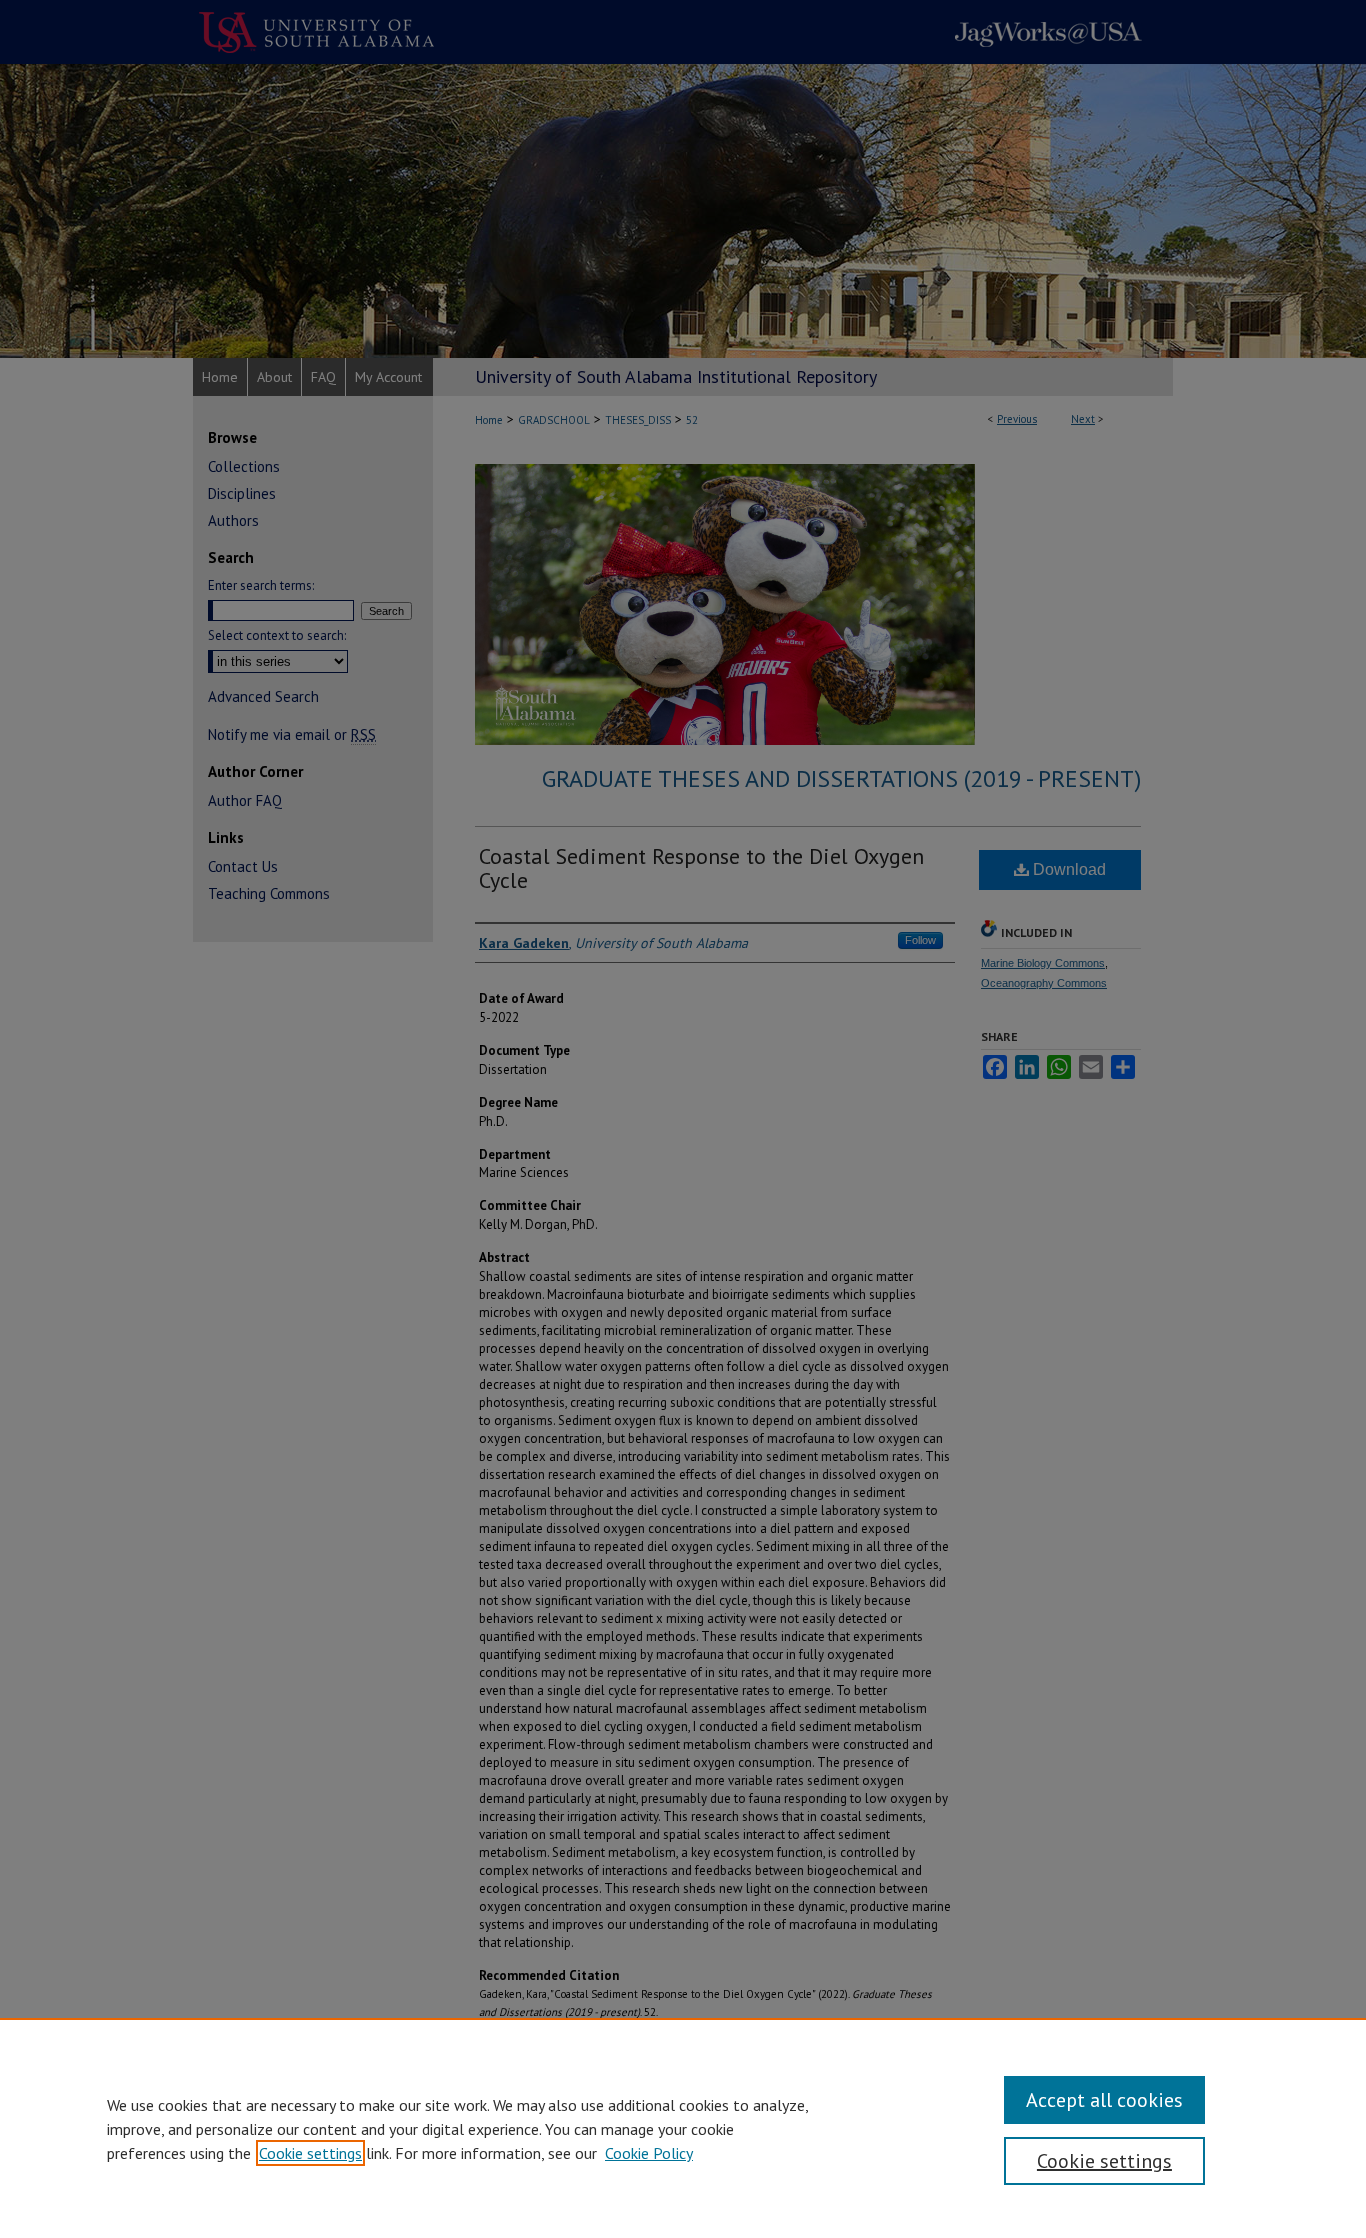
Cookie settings (310, 2153)
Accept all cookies (1104, 2100)
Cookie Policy (649, 2153)
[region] (683, 2128)
